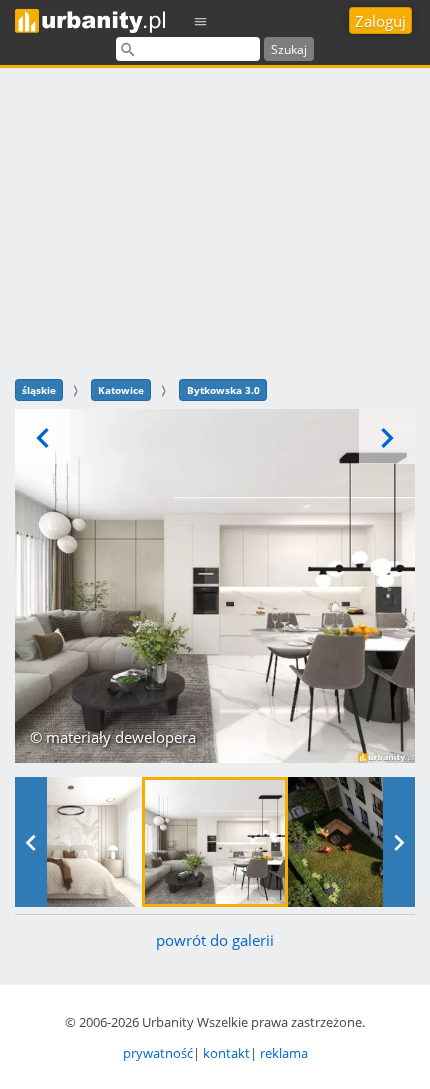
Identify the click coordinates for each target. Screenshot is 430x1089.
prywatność (158, 1053)
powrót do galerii (215, 940)
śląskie (39, 390)
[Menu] (201, 20)
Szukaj (289, 49)
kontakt (226, 1053)
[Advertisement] (215, 220)
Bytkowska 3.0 (223, 390)
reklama (284, 1053)
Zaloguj (380, 21)
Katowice (121, 390)
